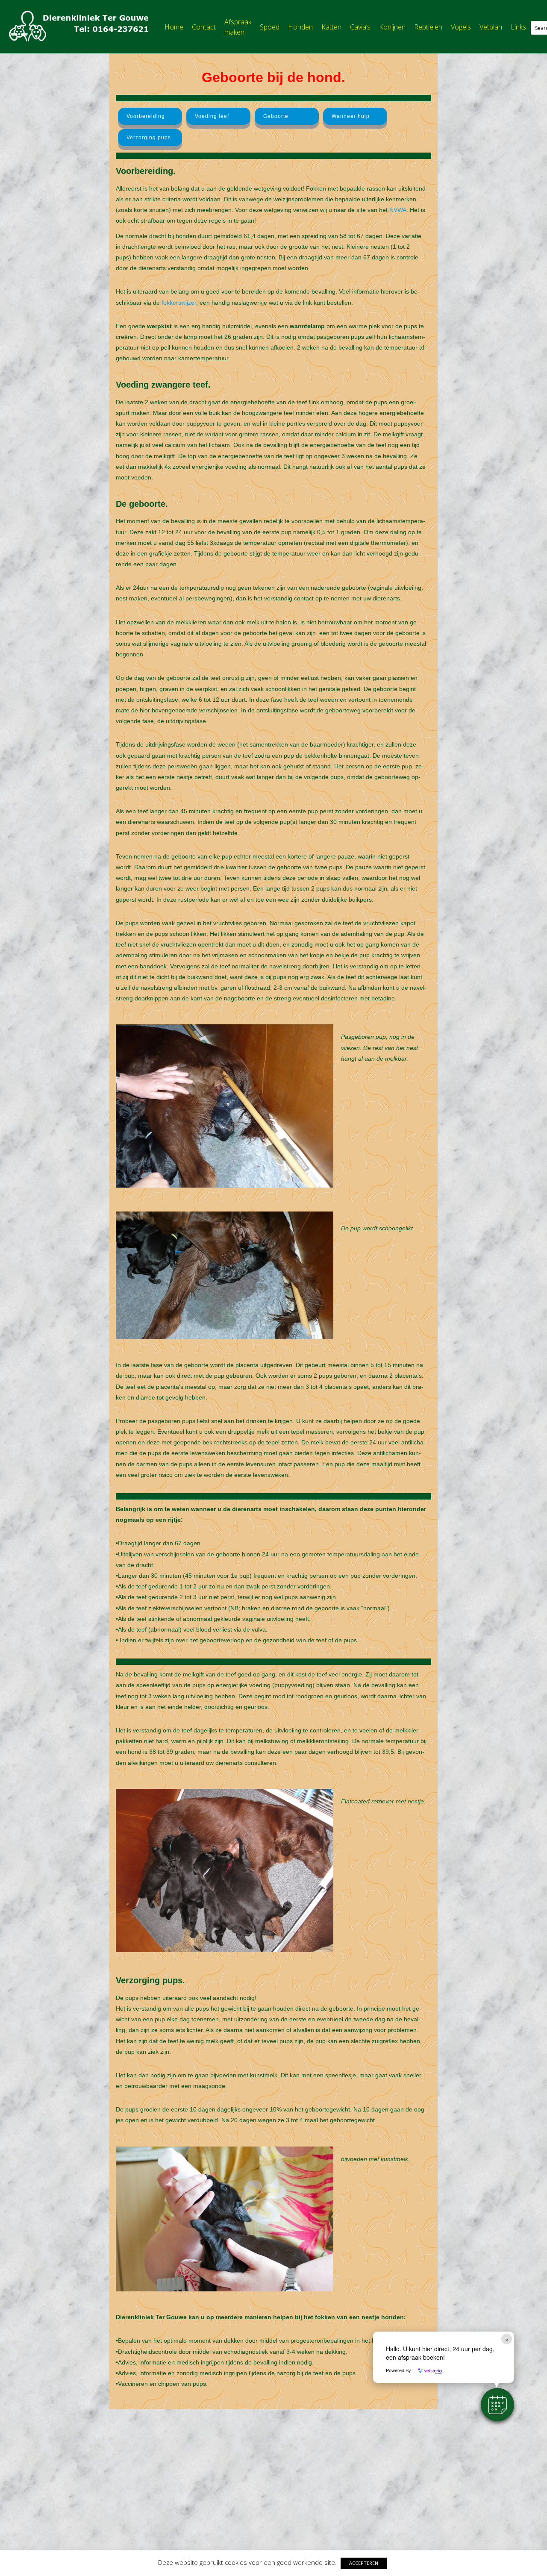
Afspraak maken (238, 27)
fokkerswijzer (179, 303)
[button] (497, 2405)
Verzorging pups (149, 138)
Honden (300, 27)
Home (174, 27)
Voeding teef (212, 116)
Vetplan (491, 27)
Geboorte (276, 116)
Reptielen (428, 27)
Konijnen (392, 27)
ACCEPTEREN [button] (364, 2563)
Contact (204, 27)
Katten (331, 27)
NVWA (398, 210)
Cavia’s (360, 27)
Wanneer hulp (351, 116)
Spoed (270, 27)
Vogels (461, 27)
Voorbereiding (146, 116)
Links (518, 27)
